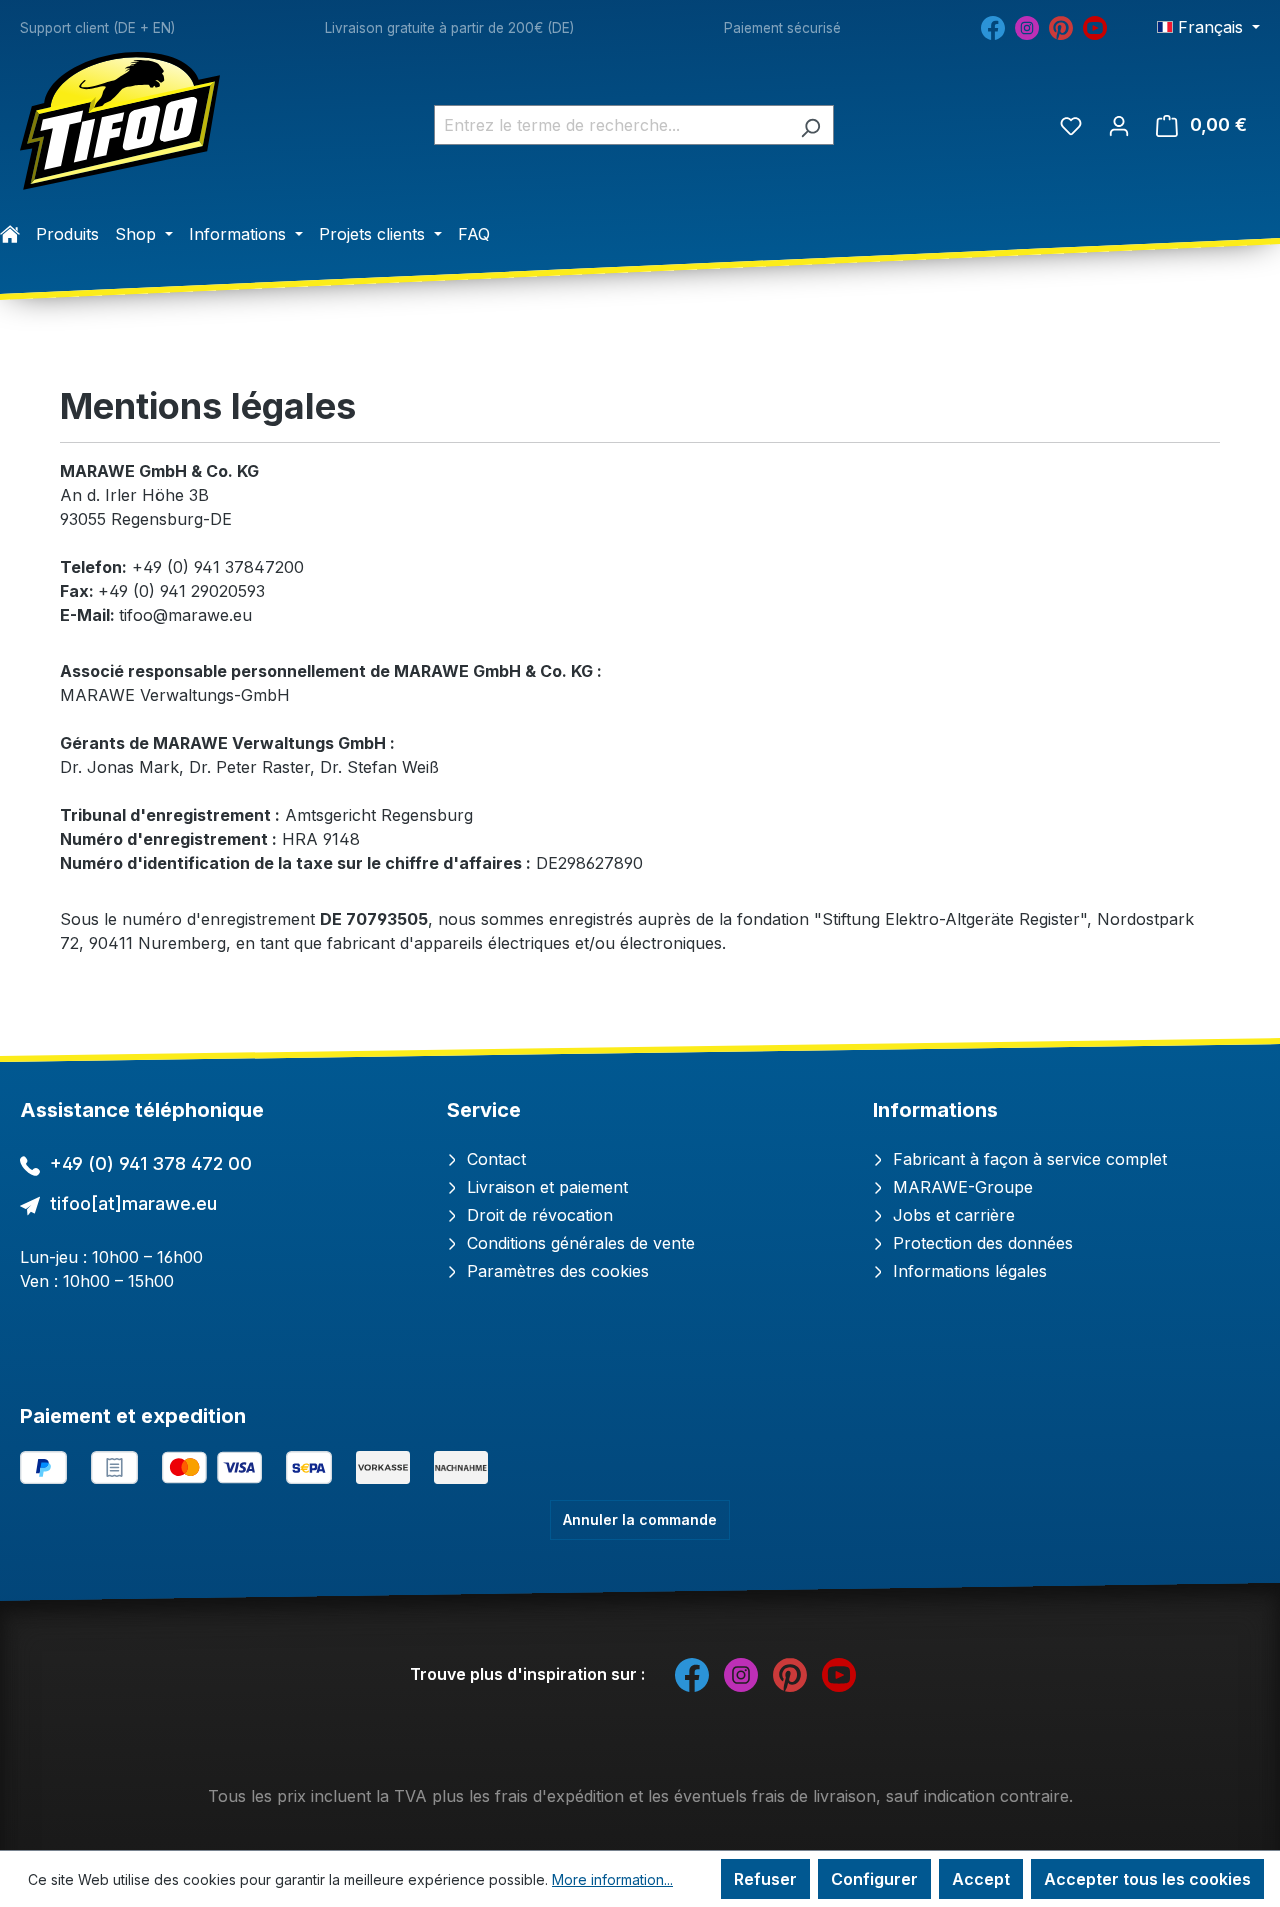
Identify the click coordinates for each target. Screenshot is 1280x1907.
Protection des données (980, 1243)
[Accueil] (10, 234)
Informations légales (967, 1271)
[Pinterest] (1061, 26)
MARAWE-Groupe (960, 1187)
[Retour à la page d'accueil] (120, 121)
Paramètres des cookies (555, 1271)
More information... (612, 1879)
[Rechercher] (810, 125)
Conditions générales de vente (578, 1243)
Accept (981, 1879)
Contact (494, 1159)
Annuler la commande (640, 1519)
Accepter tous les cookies (1147, 1879)
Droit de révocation (537, 1215)
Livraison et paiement (545, 1187)
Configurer (874, 1879)
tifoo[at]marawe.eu (133, 1203)
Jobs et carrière (951, 1215)
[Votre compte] (1119, 125)
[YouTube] (1095, 26)
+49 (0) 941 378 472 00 (151, 1163)
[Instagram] (1027, 26)
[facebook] (993, 26)
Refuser (765, 1879)
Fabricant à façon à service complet (1027, 1159)
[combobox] (611, 125)
